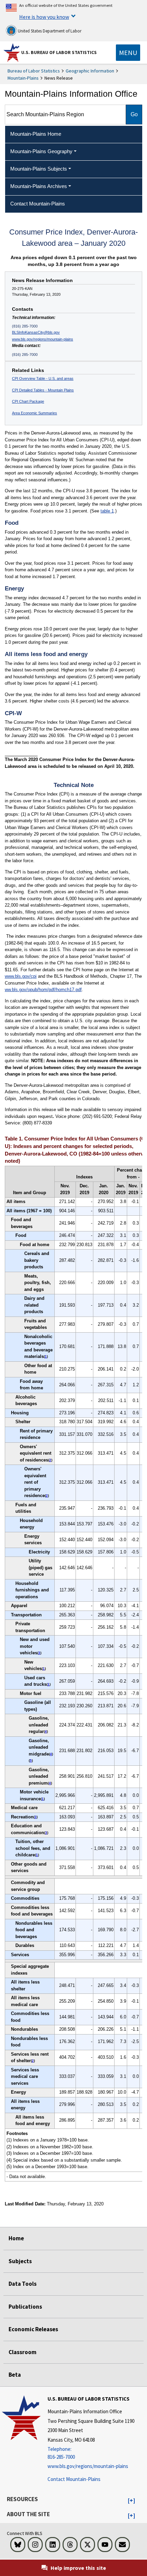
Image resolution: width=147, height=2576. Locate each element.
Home (16, 2238)
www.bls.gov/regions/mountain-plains (43, 339)
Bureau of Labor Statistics (34, 71)
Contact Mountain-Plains (74, 2479)
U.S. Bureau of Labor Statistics (59, 52)
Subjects (20, 2261)
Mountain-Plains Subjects (39, 169)
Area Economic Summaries (35, 413)
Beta (15, 2375)
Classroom (23, 2352)
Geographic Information (90, 71)
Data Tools (23, 2284)
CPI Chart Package (28, 401)
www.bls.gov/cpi (21, 976)
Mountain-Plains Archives (39, 186)
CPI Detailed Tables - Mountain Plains (43, 390)
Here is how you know (44, 17)
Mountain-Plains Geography (41, 151)
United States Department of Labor (49, 31)
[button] (131, 2501)
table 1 (107, 511)
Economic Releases (33, 2329)
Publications (25, 2307)
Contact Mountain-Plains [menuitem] (38, 204)
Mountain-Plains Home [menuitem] (36, 134)
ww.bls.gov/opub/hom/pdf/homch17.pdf (43, 990)
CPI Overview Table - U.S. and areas (43, 378)
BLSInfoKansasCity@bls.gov (36, 332)
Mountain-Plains (23, 78)
